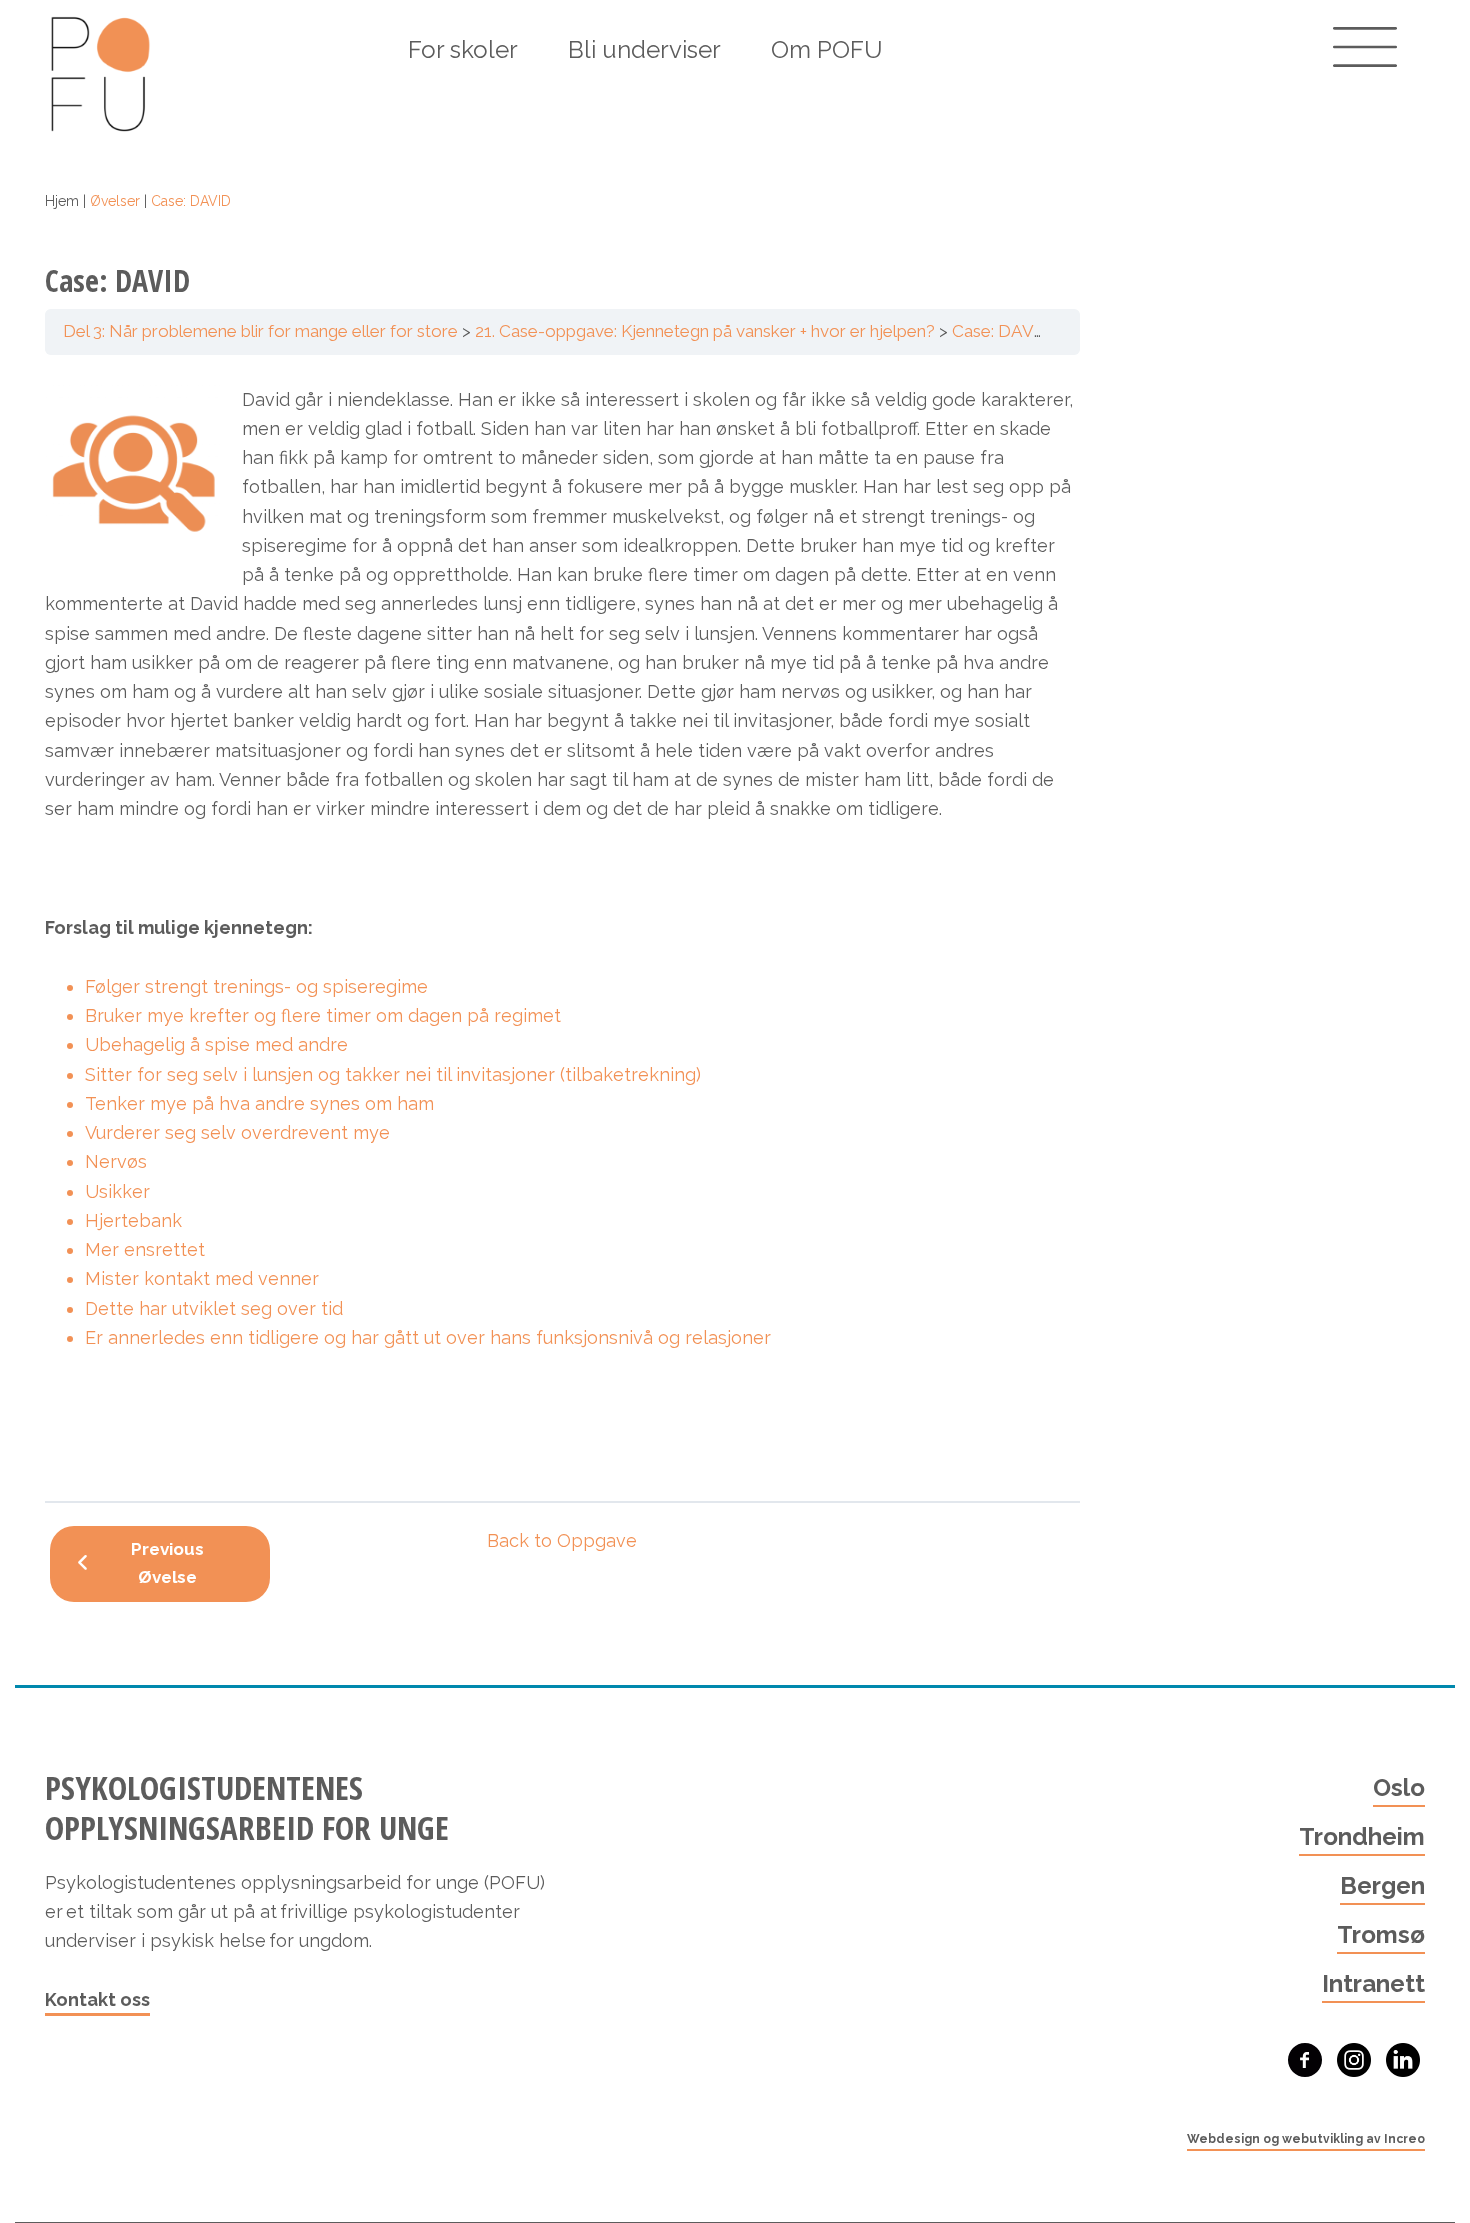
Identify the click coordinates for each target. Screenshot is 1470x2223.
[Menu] (1365, 47)
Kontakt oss (97, 1999)
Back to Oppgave (562, 1540)
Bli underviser (644, 49)
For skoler (463, 49)
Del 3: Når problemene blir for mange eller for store (260, 331)
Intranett (1373, 1983)
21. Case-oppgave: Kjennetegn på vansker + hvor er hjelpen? (705, 331)
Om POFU (827, 49)
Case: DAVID (1002, 331)
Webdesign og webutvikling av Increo (1306, 2139)
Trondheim (1362, 1836)
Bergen (1382, 1885)
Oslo (1399, 1787)
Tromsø (1381, 1934)
